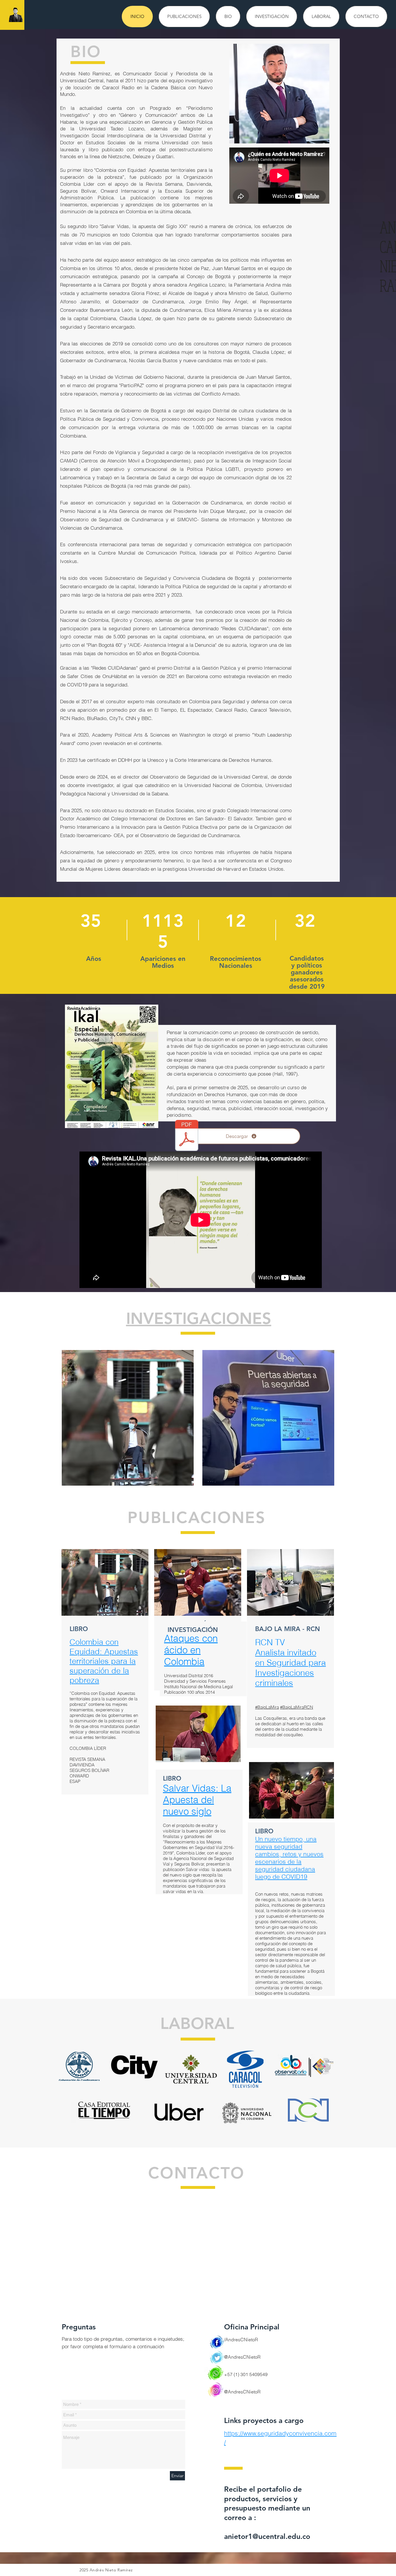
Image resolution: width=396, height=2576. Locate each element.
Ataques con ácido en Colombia (191, 1650)
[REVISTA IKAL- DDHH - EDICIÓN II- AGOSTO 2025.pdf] (187, 1136)
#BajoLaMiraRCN (297, 1707)
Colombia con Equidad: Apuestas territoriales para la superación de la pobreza (104, 1661)
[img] (128, 1418)
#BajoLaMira (267, 1707)
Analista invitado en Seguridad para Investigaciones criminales (290, 1668)
